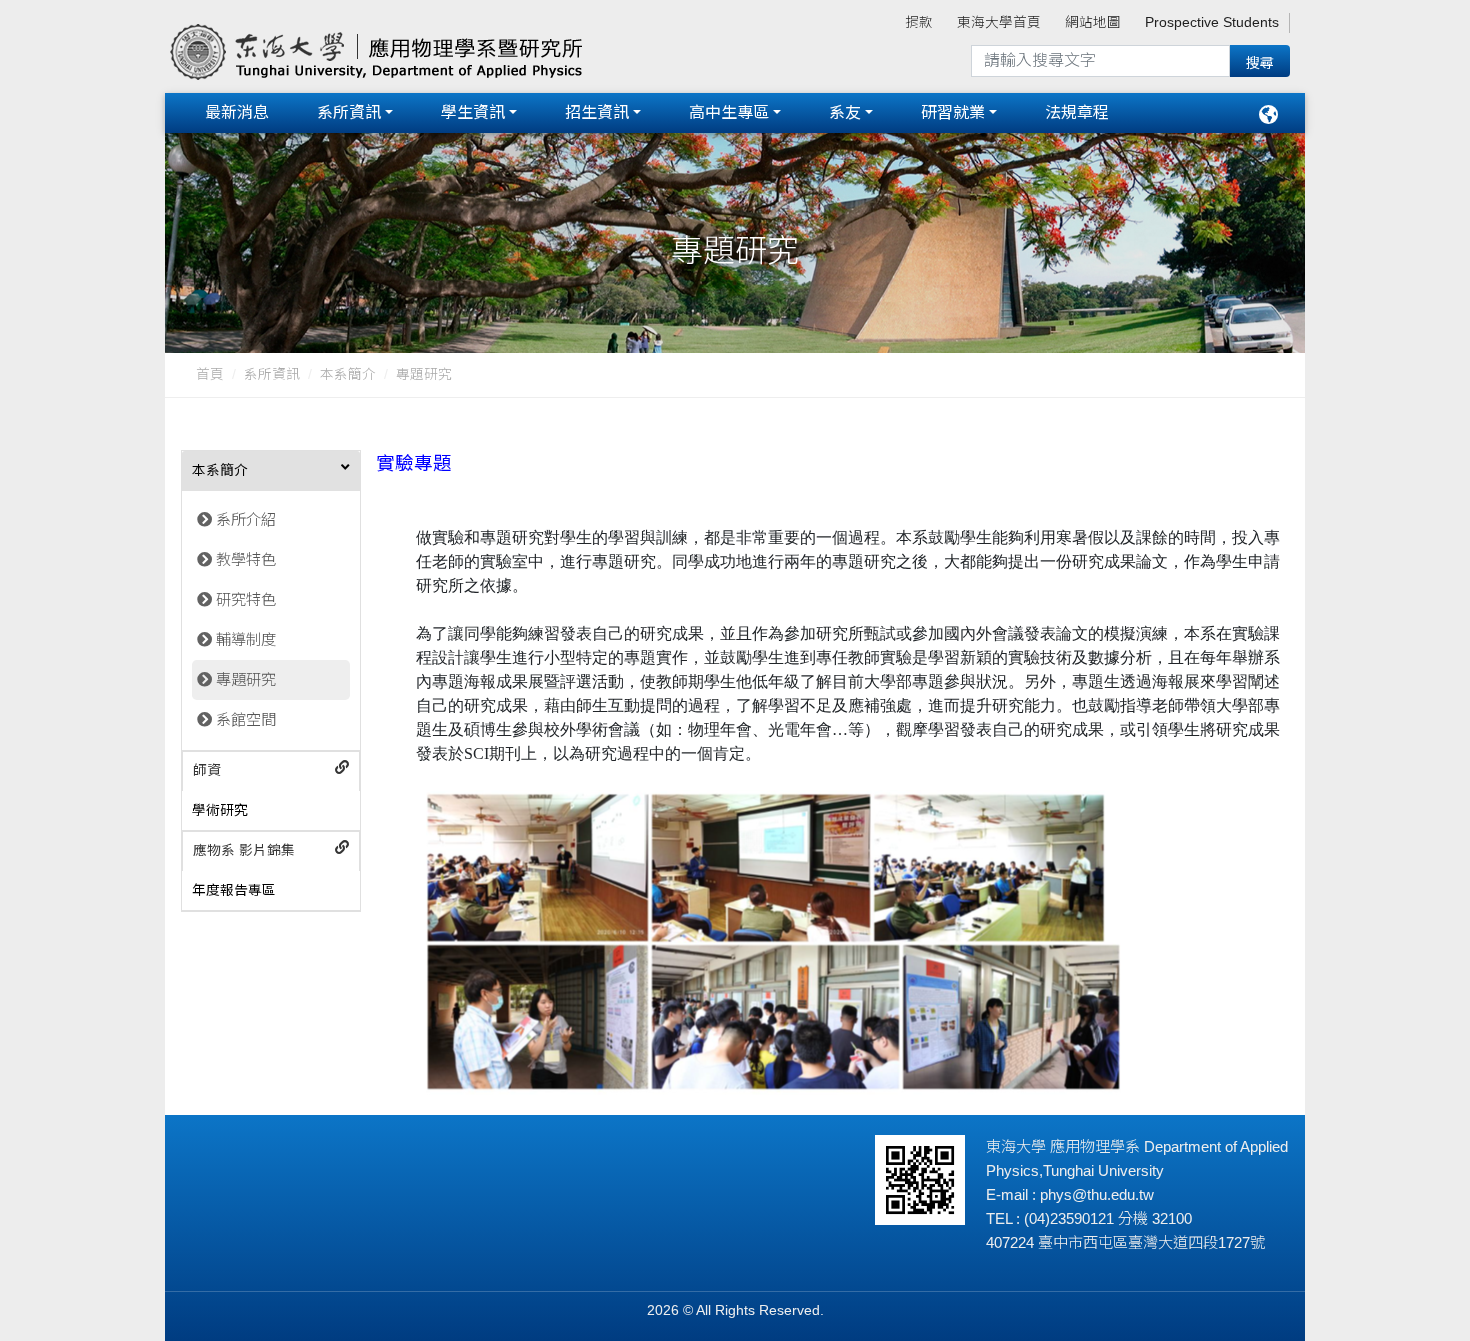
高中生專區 (729, 112)
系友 (845, 112)
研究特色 (246, 599)
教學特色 (246, 559)
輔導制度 (246, 639)
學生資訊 (473, 112)
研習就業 (953, 112)
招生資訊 (597, 112)
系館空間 (246, 719)
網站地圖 (1093, 22)
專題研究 (246, 679)
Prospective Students (1212, 22)
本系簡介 (348, 374)
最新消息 (237, 112)
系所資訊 (349, 112)
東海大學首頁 (999, 22)
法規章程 (1077, 112)
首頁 (210, 374)
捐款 (919, 22)
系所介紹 (246, 519)
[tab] (271, 471)
